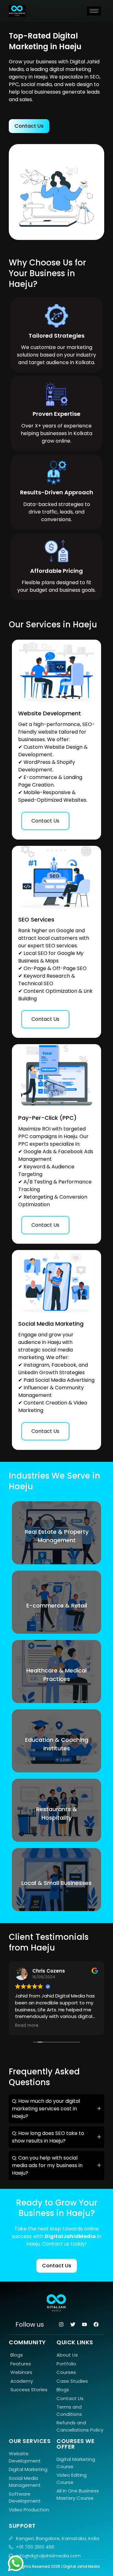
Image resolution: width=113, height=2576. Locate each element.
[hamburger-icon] (94, 11)
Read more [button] (27, 2026)
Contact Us (45, 821)
